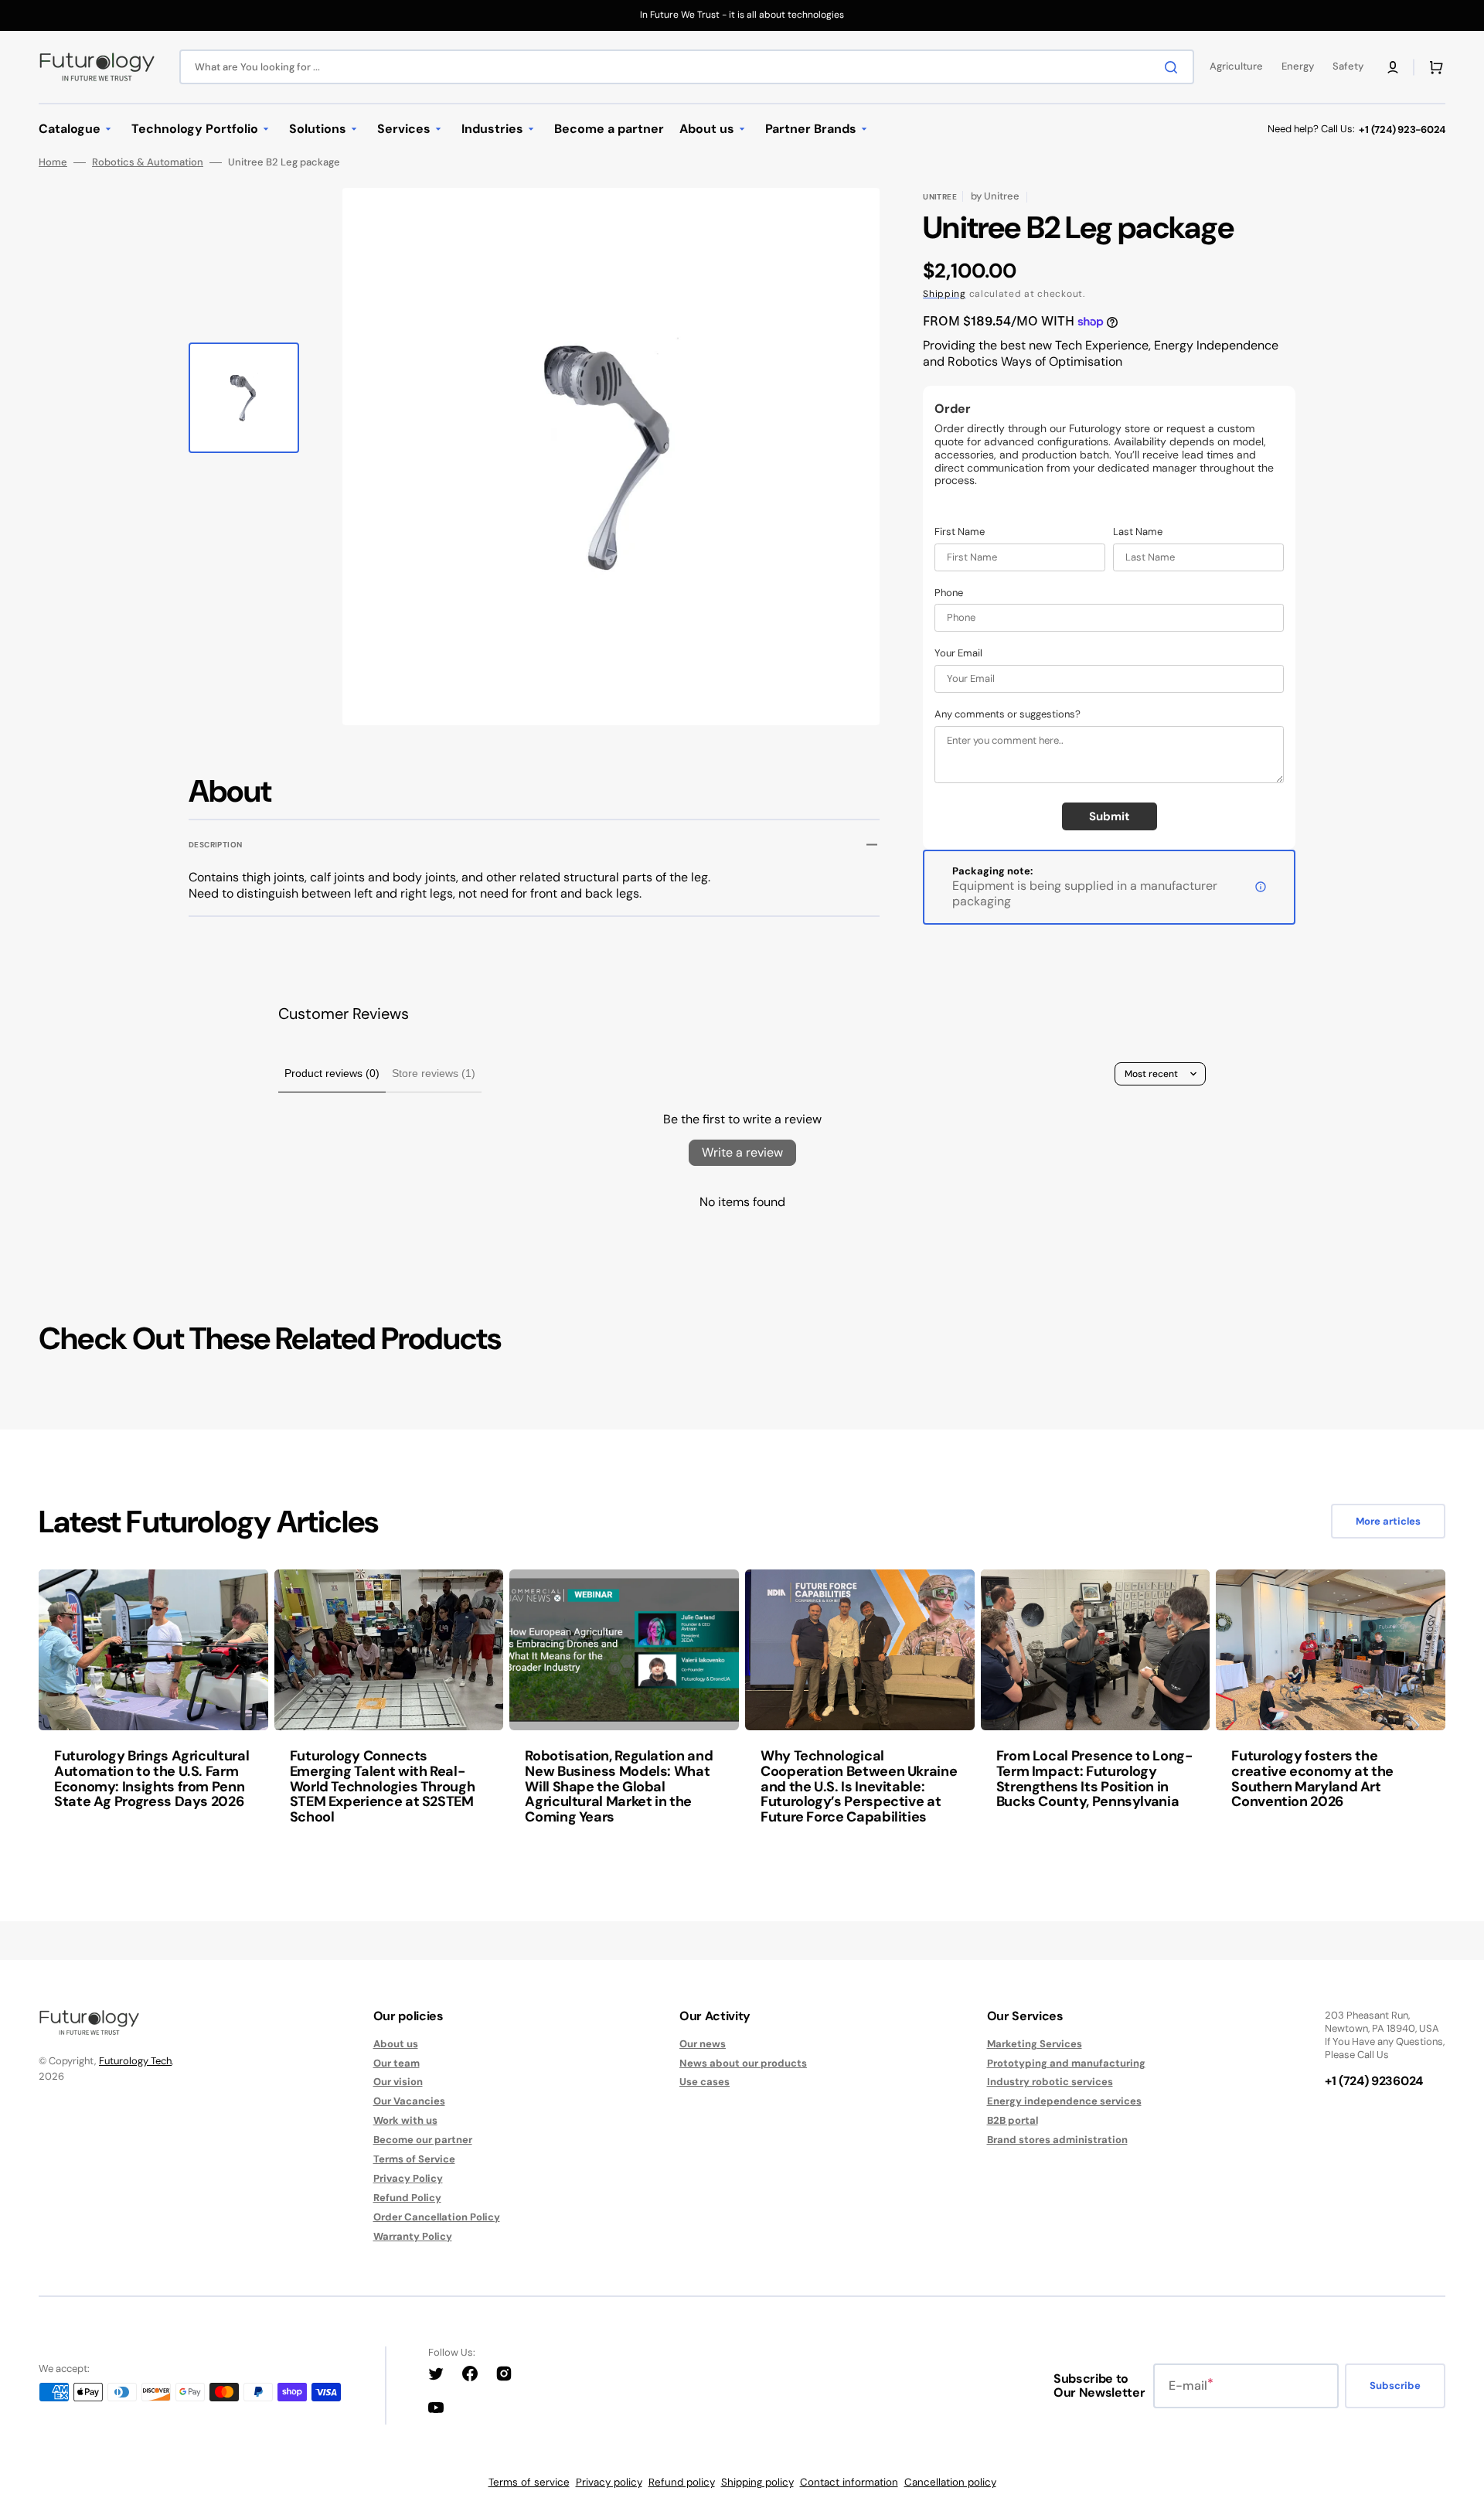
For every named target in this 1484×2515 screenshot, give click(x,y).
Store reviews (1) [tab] (434, 1073)
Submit (1110, 816)
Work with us (405, 2120)
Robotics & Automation (148, 162)
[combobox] (687, 67)
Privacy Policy (408, 2178)
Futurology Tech (135, 2061)
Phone (949, 593)
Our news (703, 2044)
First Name (960, 532)
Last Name (1138, 532)
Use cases (705, 2082)
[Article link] (153, 1708)
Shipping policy (757, 2482)
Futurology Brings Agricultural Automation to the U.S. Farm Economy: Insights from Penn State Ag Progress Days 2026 (151, 1779)
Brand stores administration (1057, 2140)
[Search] (1174, 67)
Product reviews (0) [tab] (332, 1073)
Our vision (398, 2082)
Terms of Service (414, 2159)
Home (53, 162)
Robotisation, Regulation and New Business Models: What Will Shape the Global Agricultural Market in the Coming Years (619, 1786)
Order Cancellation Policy (437, 2217)
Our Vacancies (409, 2101)
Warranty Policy (413, 2236)
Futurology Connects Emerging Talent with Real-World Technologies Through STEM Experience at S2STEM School (383, 1786)
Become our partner (423, 2140)
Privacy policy (609, 2482)
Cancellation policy (950, 2482)
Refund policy (682, 2482)
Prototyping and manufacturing (1066, 2063)
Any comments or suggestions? (1007, 714)
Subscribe (1395, 2386)
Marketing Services (1035, 2044)
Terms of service (529, 2482)
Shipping (945, 294)
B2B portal (1013, 2120)
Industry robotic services (1050, 2082)
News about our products (743, 2063)
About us (396, 2044)
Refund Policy (407, 2198)
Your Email (958, 653)
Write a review (742, 1152)
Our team (397, 2063)
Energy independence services (1064, 2101)
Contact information (849, 2482)
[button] (1393, 67)
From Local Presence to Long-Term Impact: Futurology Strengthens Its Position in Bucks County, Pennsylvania (1094, 1779)
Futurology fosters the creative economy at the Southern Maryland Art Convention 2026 (1312, 1779)
